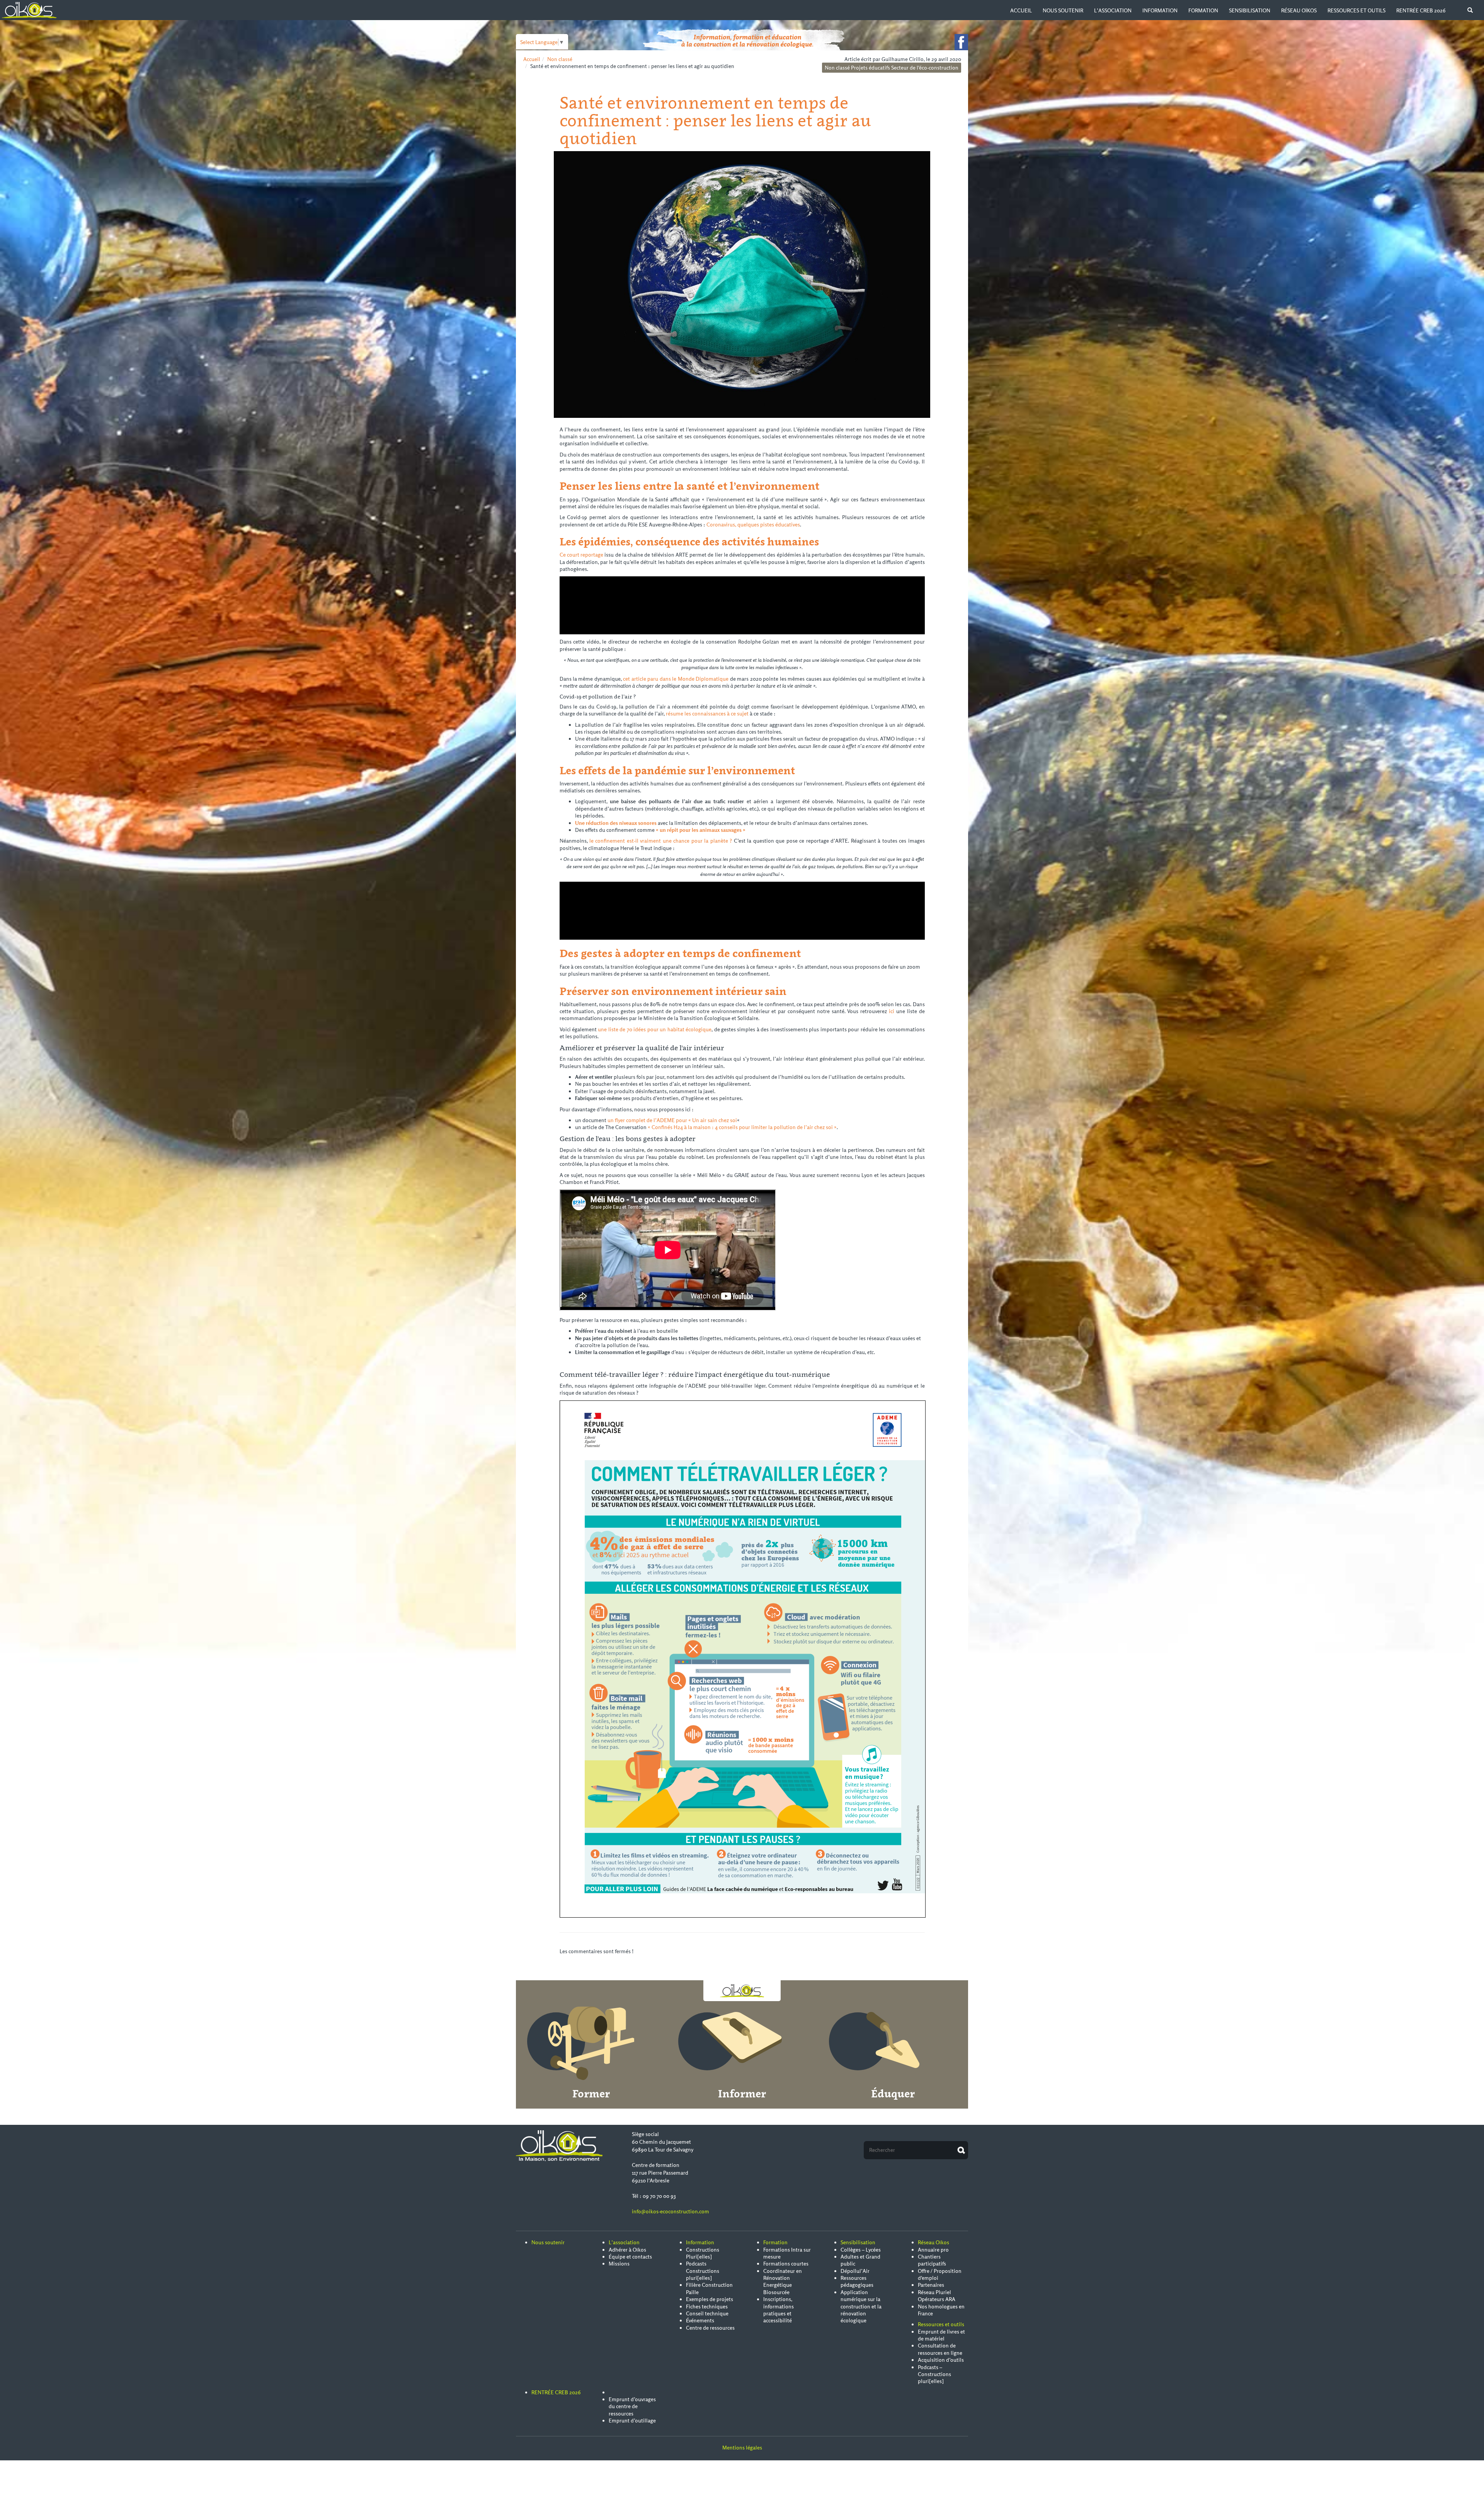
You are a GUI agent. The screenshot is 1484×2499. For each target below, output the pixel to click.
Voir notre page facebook (961, 42)
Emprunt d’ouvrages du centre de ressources (632, 2406)
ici (892, 1011)
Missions (619, 2264)
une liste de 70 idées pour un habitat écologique (655, 1029)
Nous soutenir (1063, 10)
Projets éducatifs (870, 68)
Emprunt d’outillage (632, 2421)
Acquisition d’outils (941, 2360)
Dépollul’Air (855, 2271)
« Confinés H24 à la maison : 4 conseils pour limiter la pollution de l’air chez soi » (742, 1127)
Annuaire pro (933, 2250)
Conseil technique (707, 2313)
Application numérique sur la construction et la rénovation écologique (861, 2307)
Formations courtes (786, 2264)
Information (1160, 10)
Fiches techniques (707, 2307)
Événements (700, 2320)
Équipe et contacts (630, 2257)
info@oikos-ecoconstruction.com (671, 2211)
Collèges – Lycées (861, 2250)
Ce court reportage (582, 555)
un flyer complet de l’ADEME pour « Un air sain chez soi (672, 1120)
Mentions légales (742, 2448)
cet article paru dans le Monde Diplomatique (676, 679)
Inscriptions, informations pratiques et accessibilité (779, 2310)
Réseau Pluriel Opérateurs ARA (937, 2296)
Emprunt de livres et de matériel (941, 2335)
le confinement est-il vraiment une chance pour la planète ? (661, 841)
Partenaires (931, 2285)
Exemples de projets (710, 2299)
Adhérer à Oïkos (627, 2250)
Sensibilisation (1250, 10)
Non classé (560, 59)
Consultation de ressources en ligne (940, 2349)
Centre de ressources (710, 2328)
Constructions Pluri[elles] (703, 2253)
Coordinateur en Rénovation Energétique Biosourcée (783, 2282)
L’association (1113, 10)
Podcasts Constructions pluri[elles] (703, 2271)
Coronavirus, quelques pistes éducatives (753, 525)
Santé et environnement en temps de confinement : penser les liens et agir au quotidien (715, 120)
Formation (1203, 10)
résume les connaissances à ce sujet (707, 714)
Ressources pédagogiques (857, 2281)
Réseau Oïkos (1299, 10)
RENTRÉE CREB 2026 (1421, 10)
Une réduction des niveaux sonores (616, 823)
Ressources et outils (1356, 10)
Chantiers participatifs (932, 2260)
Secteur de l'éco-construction (925, 68)
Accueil (1021, 10)
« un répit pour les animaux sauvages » (701, 830)
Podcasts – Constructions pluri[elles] (934, 2374)
